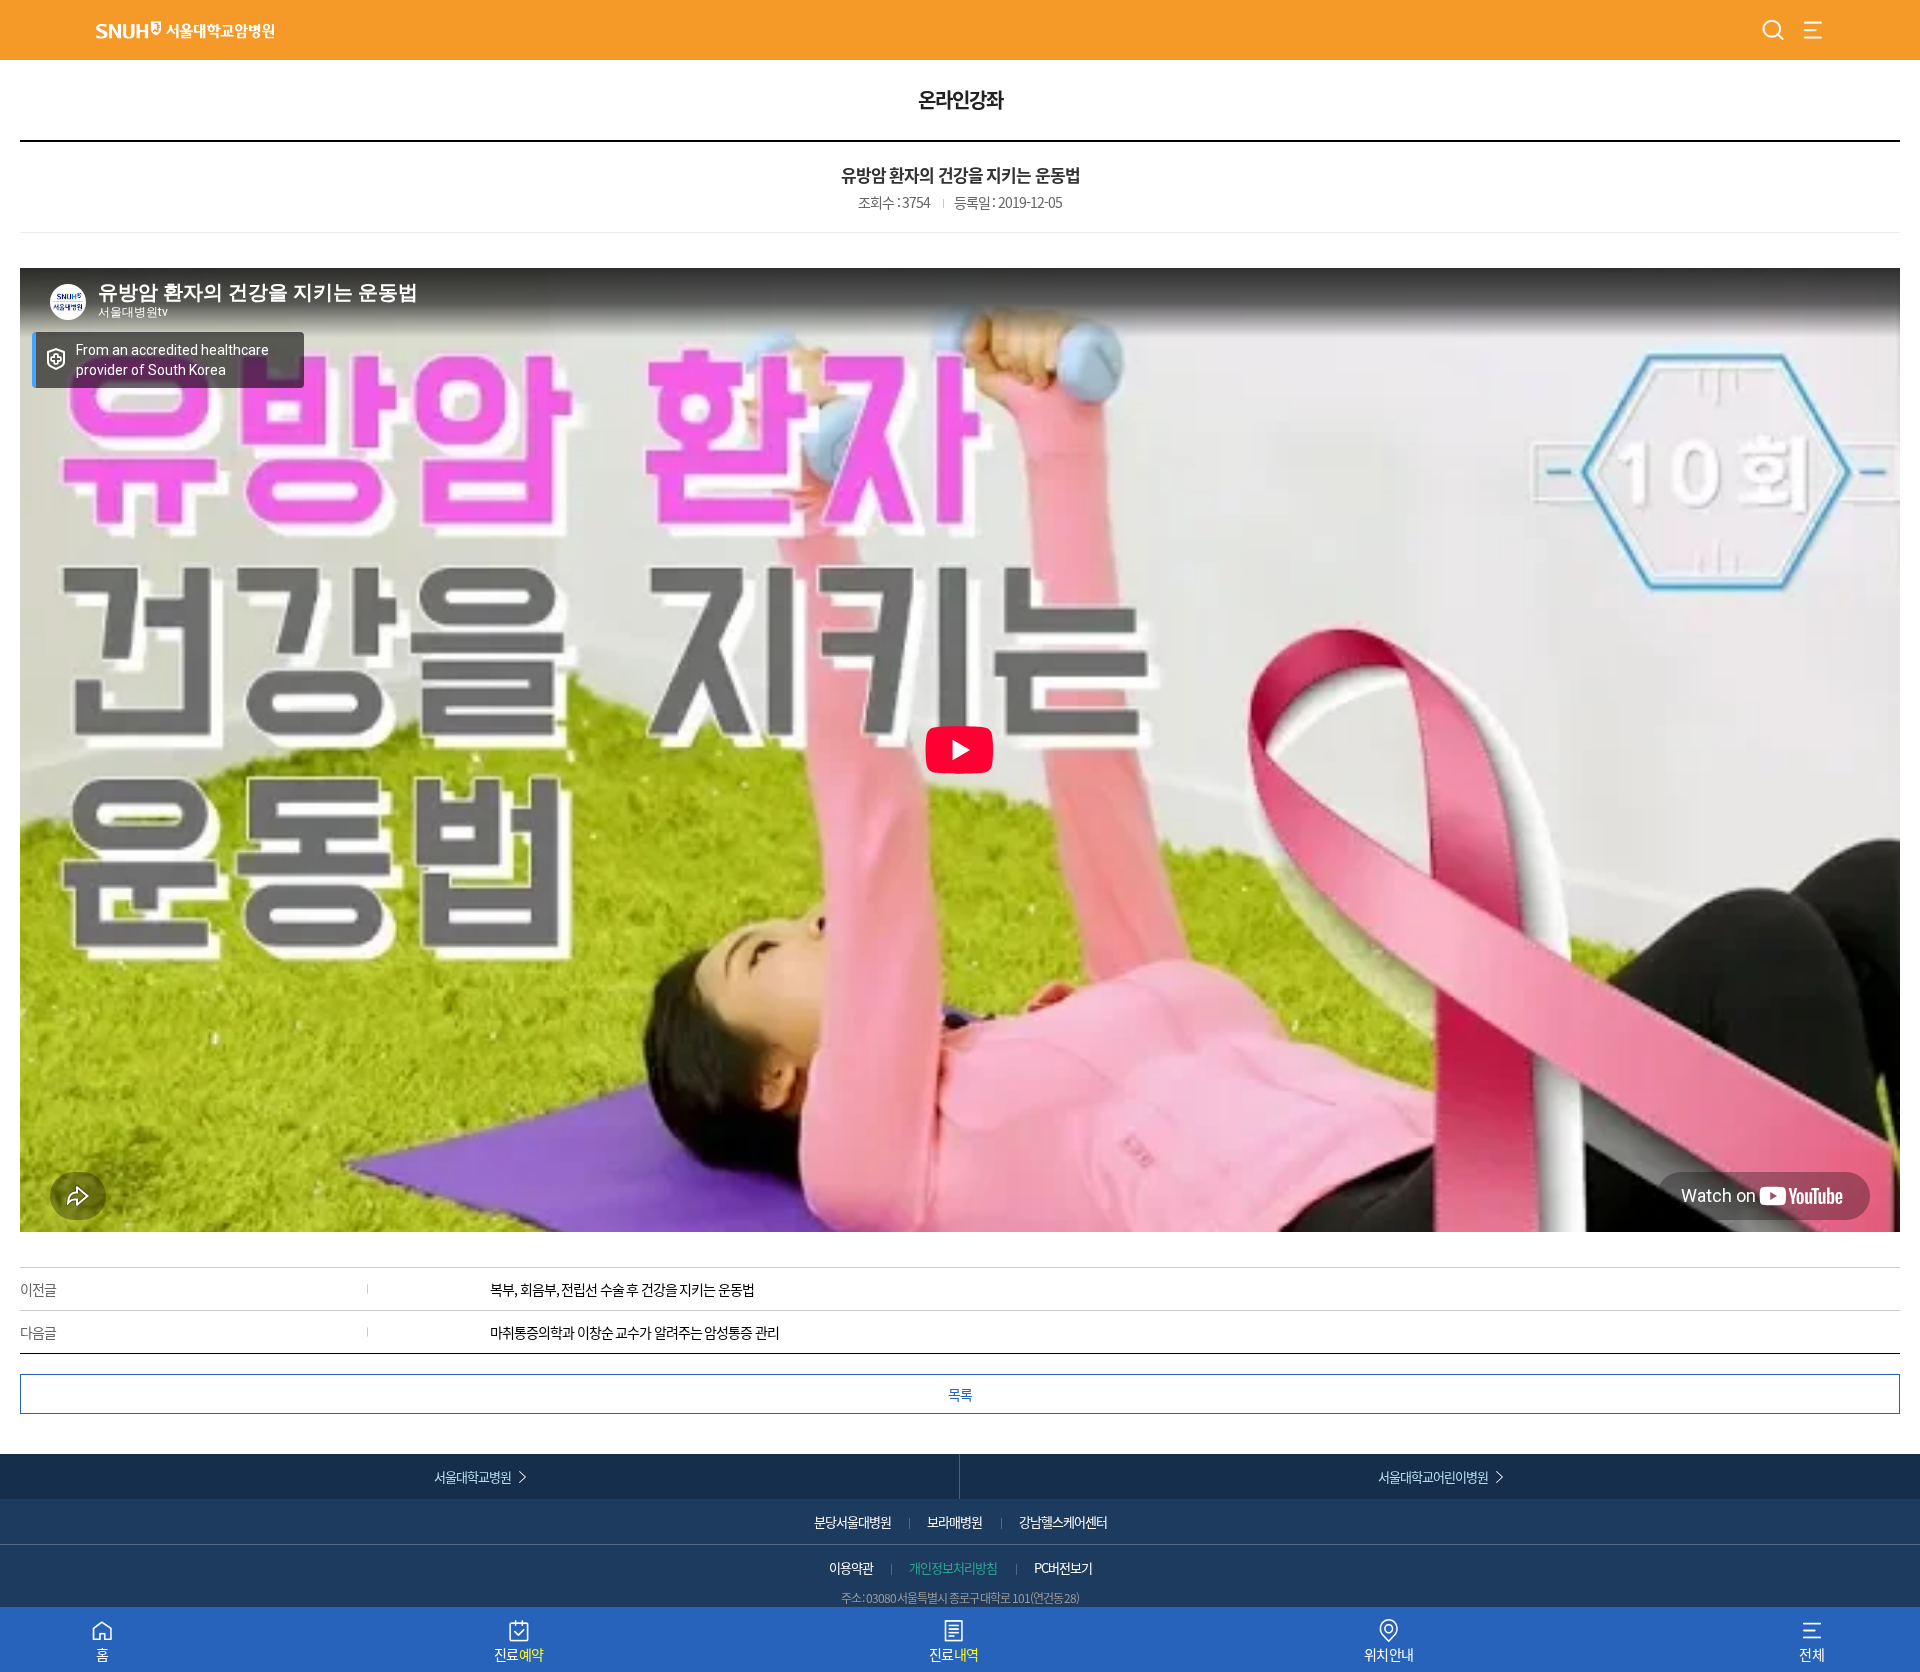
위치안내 (1389, 1645)
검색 (1773, 30)
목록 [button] (960, 1394)
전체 (1811, 1645)
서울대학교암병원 (185, 29)
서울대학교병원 (472, 1476)
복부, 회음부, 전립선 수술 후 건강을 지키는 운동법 (622, 1289)
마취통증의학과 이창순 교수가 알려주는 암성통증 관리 (634, 1332)
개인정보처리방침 (953, 1567)
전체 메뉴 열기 (1813, 30)
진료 (519, 1645)
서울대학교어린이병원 (1433, 1476)
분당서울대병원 (852, 1521)
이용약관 (851, 1567)
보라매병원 (954, 1521)
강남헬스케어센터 (1063, 1521)
